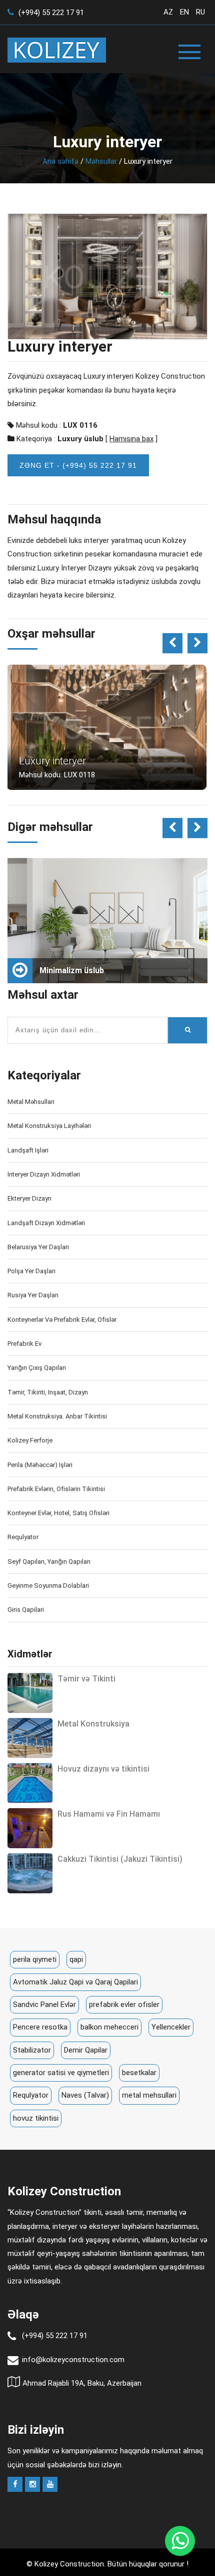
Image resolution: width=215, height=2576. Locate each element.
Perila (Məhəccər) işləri (40, 1465)
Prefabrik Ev (24, 1344)
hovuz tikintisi (36, 2118)
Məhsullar (101, 161)
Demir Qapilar (86, 2050)
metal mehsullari (149, 2095)
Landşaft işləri (28, 1150)
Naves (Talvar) (85, 2095)
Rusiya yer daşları (33, 1295)
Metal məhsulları (31, 1102)
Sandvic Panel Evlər (44, 2005)
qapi (76, 1959)
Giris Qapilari (26, 1610)
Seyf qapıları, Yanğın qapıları (49, 1561)
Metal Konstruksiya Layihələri (49, 1126)
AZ (168, 12)
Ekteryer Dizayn (29, 1198)
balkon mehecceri (109, 2027)
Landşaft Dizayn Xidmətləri (46, 1223)
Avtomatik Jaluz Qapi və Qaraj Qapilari (75, 1982)
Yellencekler (171, 2027)
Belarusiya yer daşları (38, 1247)
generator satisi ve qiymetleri (61, 2073)
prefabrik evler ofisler (124, 2005)
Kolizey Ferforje (30, 1440)
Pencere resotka (40, 2027)
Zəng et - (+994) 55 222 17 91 (78, 465)
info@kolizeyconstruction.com (73, 2360)
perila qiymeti (35, 1959)
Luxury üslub (80, 439)
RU (200, 12)
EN (184, 12)
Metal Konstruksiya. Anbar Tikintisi (57, 1416)
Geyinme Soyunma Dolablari (48, 1586)
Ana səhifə (60, 161)
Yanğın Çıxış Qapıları (37, 1368)
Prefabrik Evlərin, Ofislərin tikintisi (56, 1489)
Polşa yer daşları (31, 1271)
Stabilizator (32, 2050)
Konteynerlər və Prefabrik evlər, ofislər (62, 1320)
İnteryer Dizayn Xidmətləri (44, 1174)
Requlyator (23, 1537)
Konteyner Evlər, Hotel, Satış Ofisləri (58, 1513)
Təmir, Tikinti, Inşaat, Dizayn (48, 1392)
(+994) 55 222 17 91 (50, 13)
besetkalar (139, 2073)
